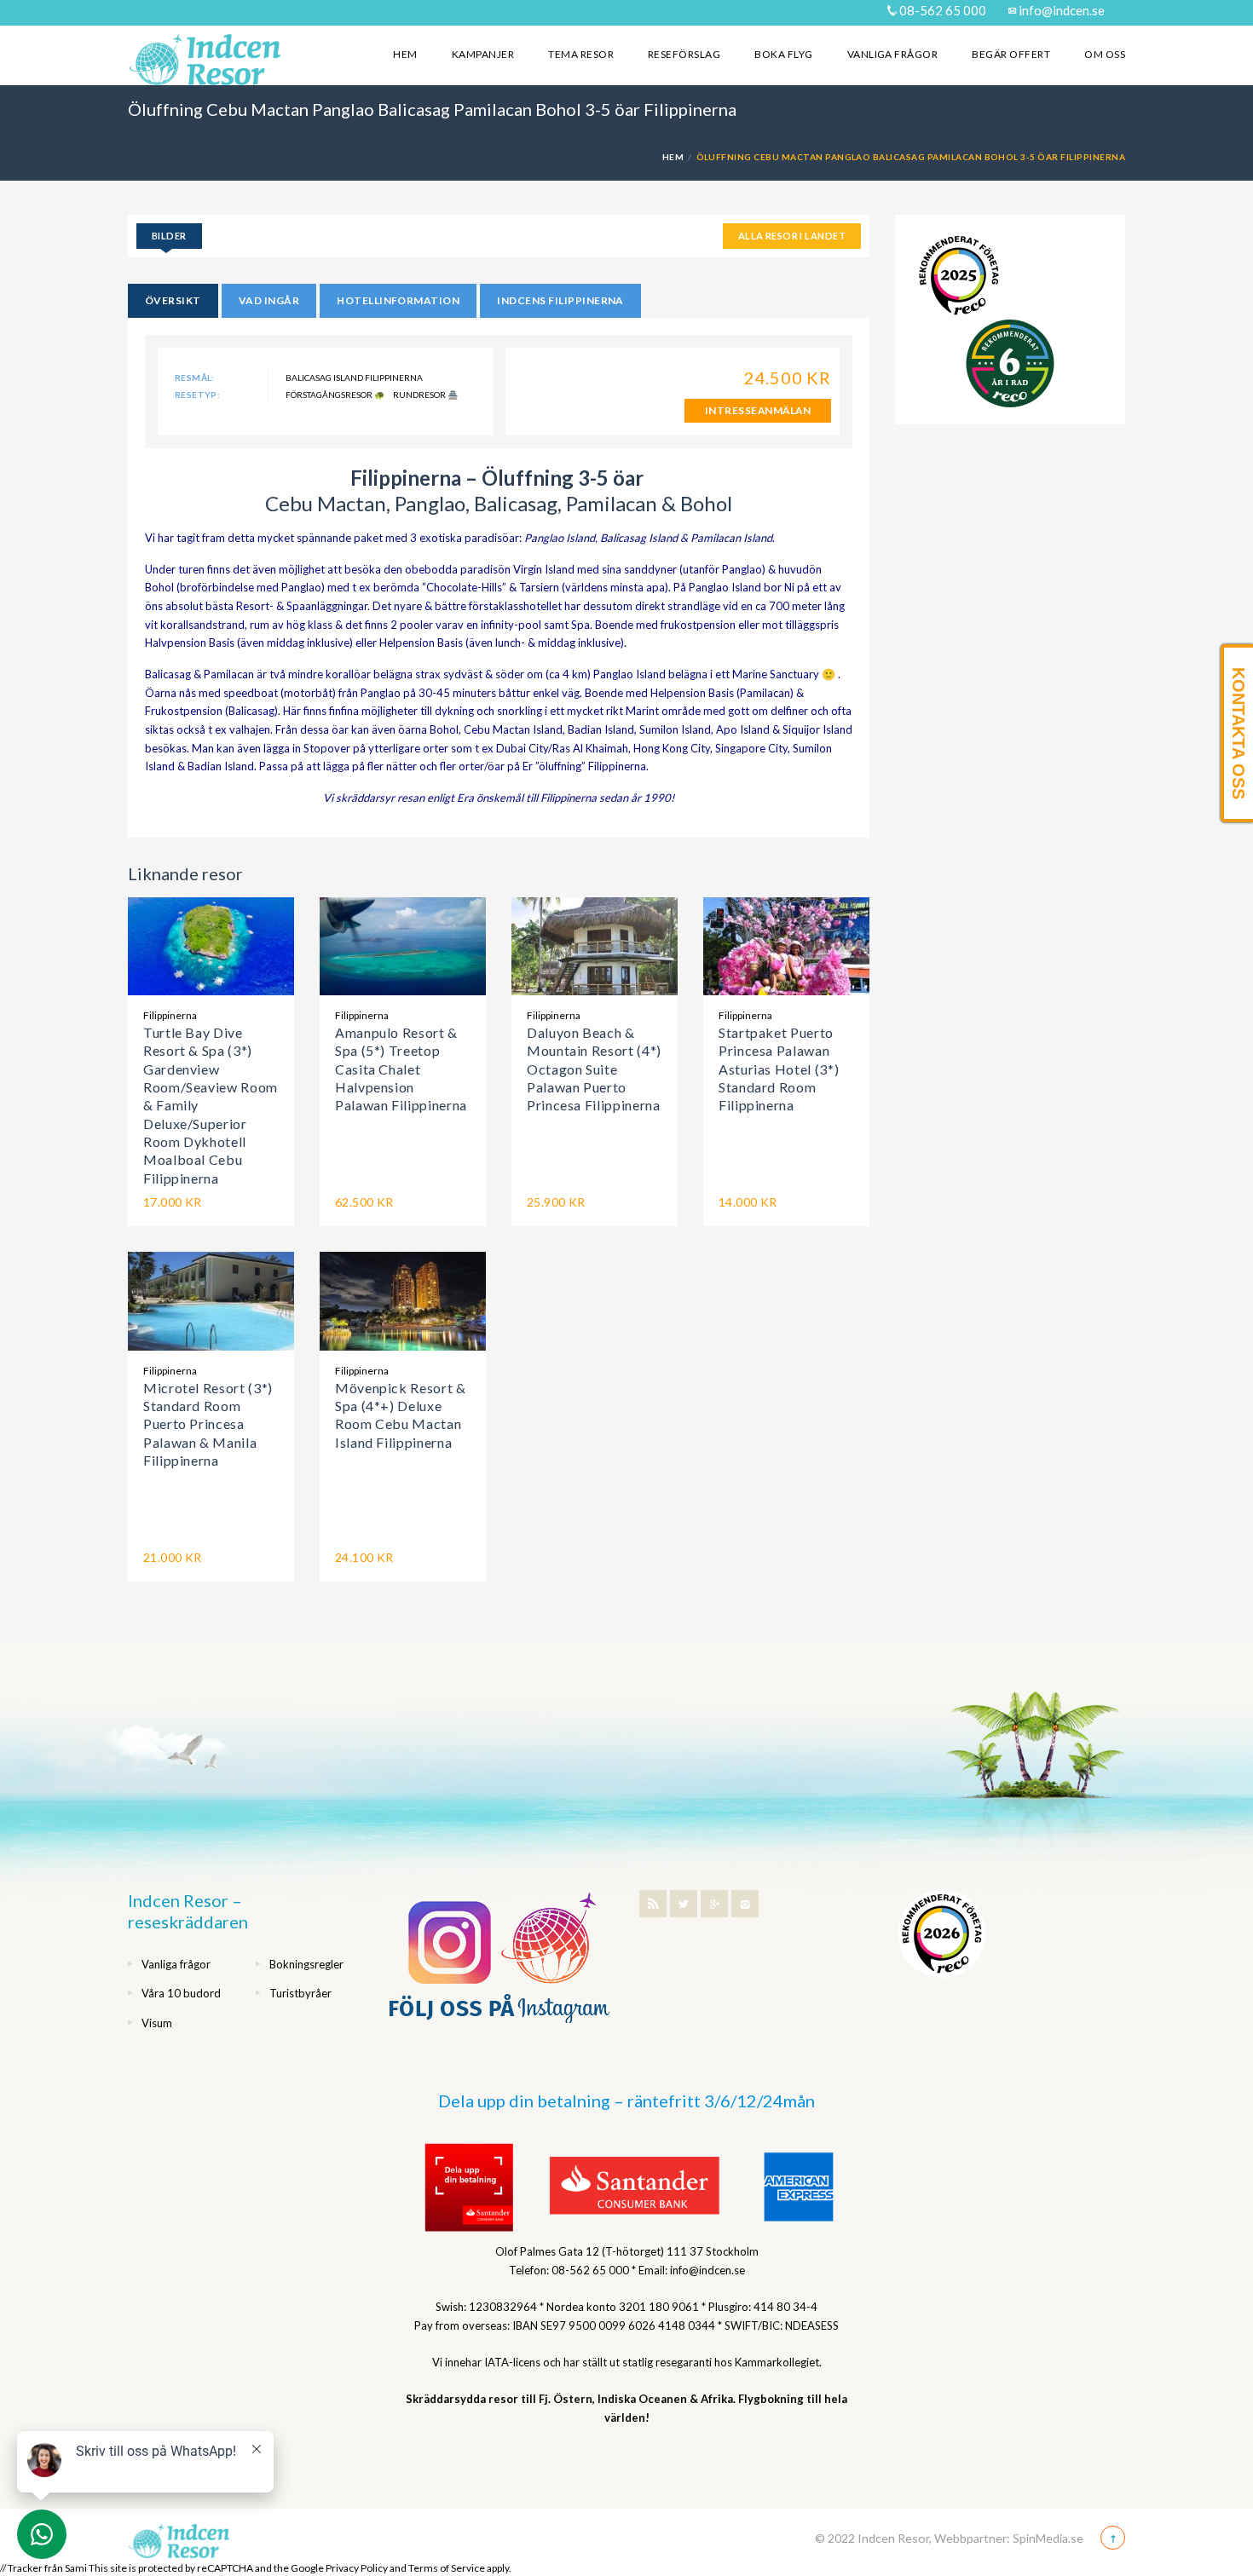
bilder (169, 236)
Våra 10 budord (181, 1993)
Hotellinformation (398, 300)
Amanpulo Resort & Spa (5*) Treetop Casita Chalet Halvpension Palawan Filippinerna (401, 1069)
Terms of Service (447, 2568)
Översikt (173, 300)
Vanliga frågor (893, 54)
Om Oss (1105, 54)
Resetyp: (197, 395)
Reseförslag (684, 54)
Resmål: (195, 377)
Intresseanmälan (758, 410)
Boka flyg (783, 54)
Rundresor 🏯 (425, 395)
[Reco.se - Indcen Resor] (959, 276)
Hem (405, 54)
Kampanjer (483, 54)
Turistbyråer (300, 1993)
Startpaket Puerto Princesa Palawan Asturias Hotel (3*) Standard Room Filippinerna (779, 1069)
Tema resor (581, 54)
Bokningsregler (306, 1964)
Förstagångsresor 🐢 (335, 395)
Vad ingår (269, 300)
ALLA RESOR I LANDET (792, 236)
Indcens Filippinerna (560, 300)
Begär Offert (1011, 54)
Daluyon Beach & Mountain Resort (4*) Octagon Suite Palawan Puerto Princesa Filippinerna (594, 1069)
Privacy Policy (357, 2568)
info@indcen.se (1060, 10)
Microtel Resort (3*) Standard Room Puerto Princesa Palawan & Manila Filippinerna (208, 1424)
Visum (157, 2023)
